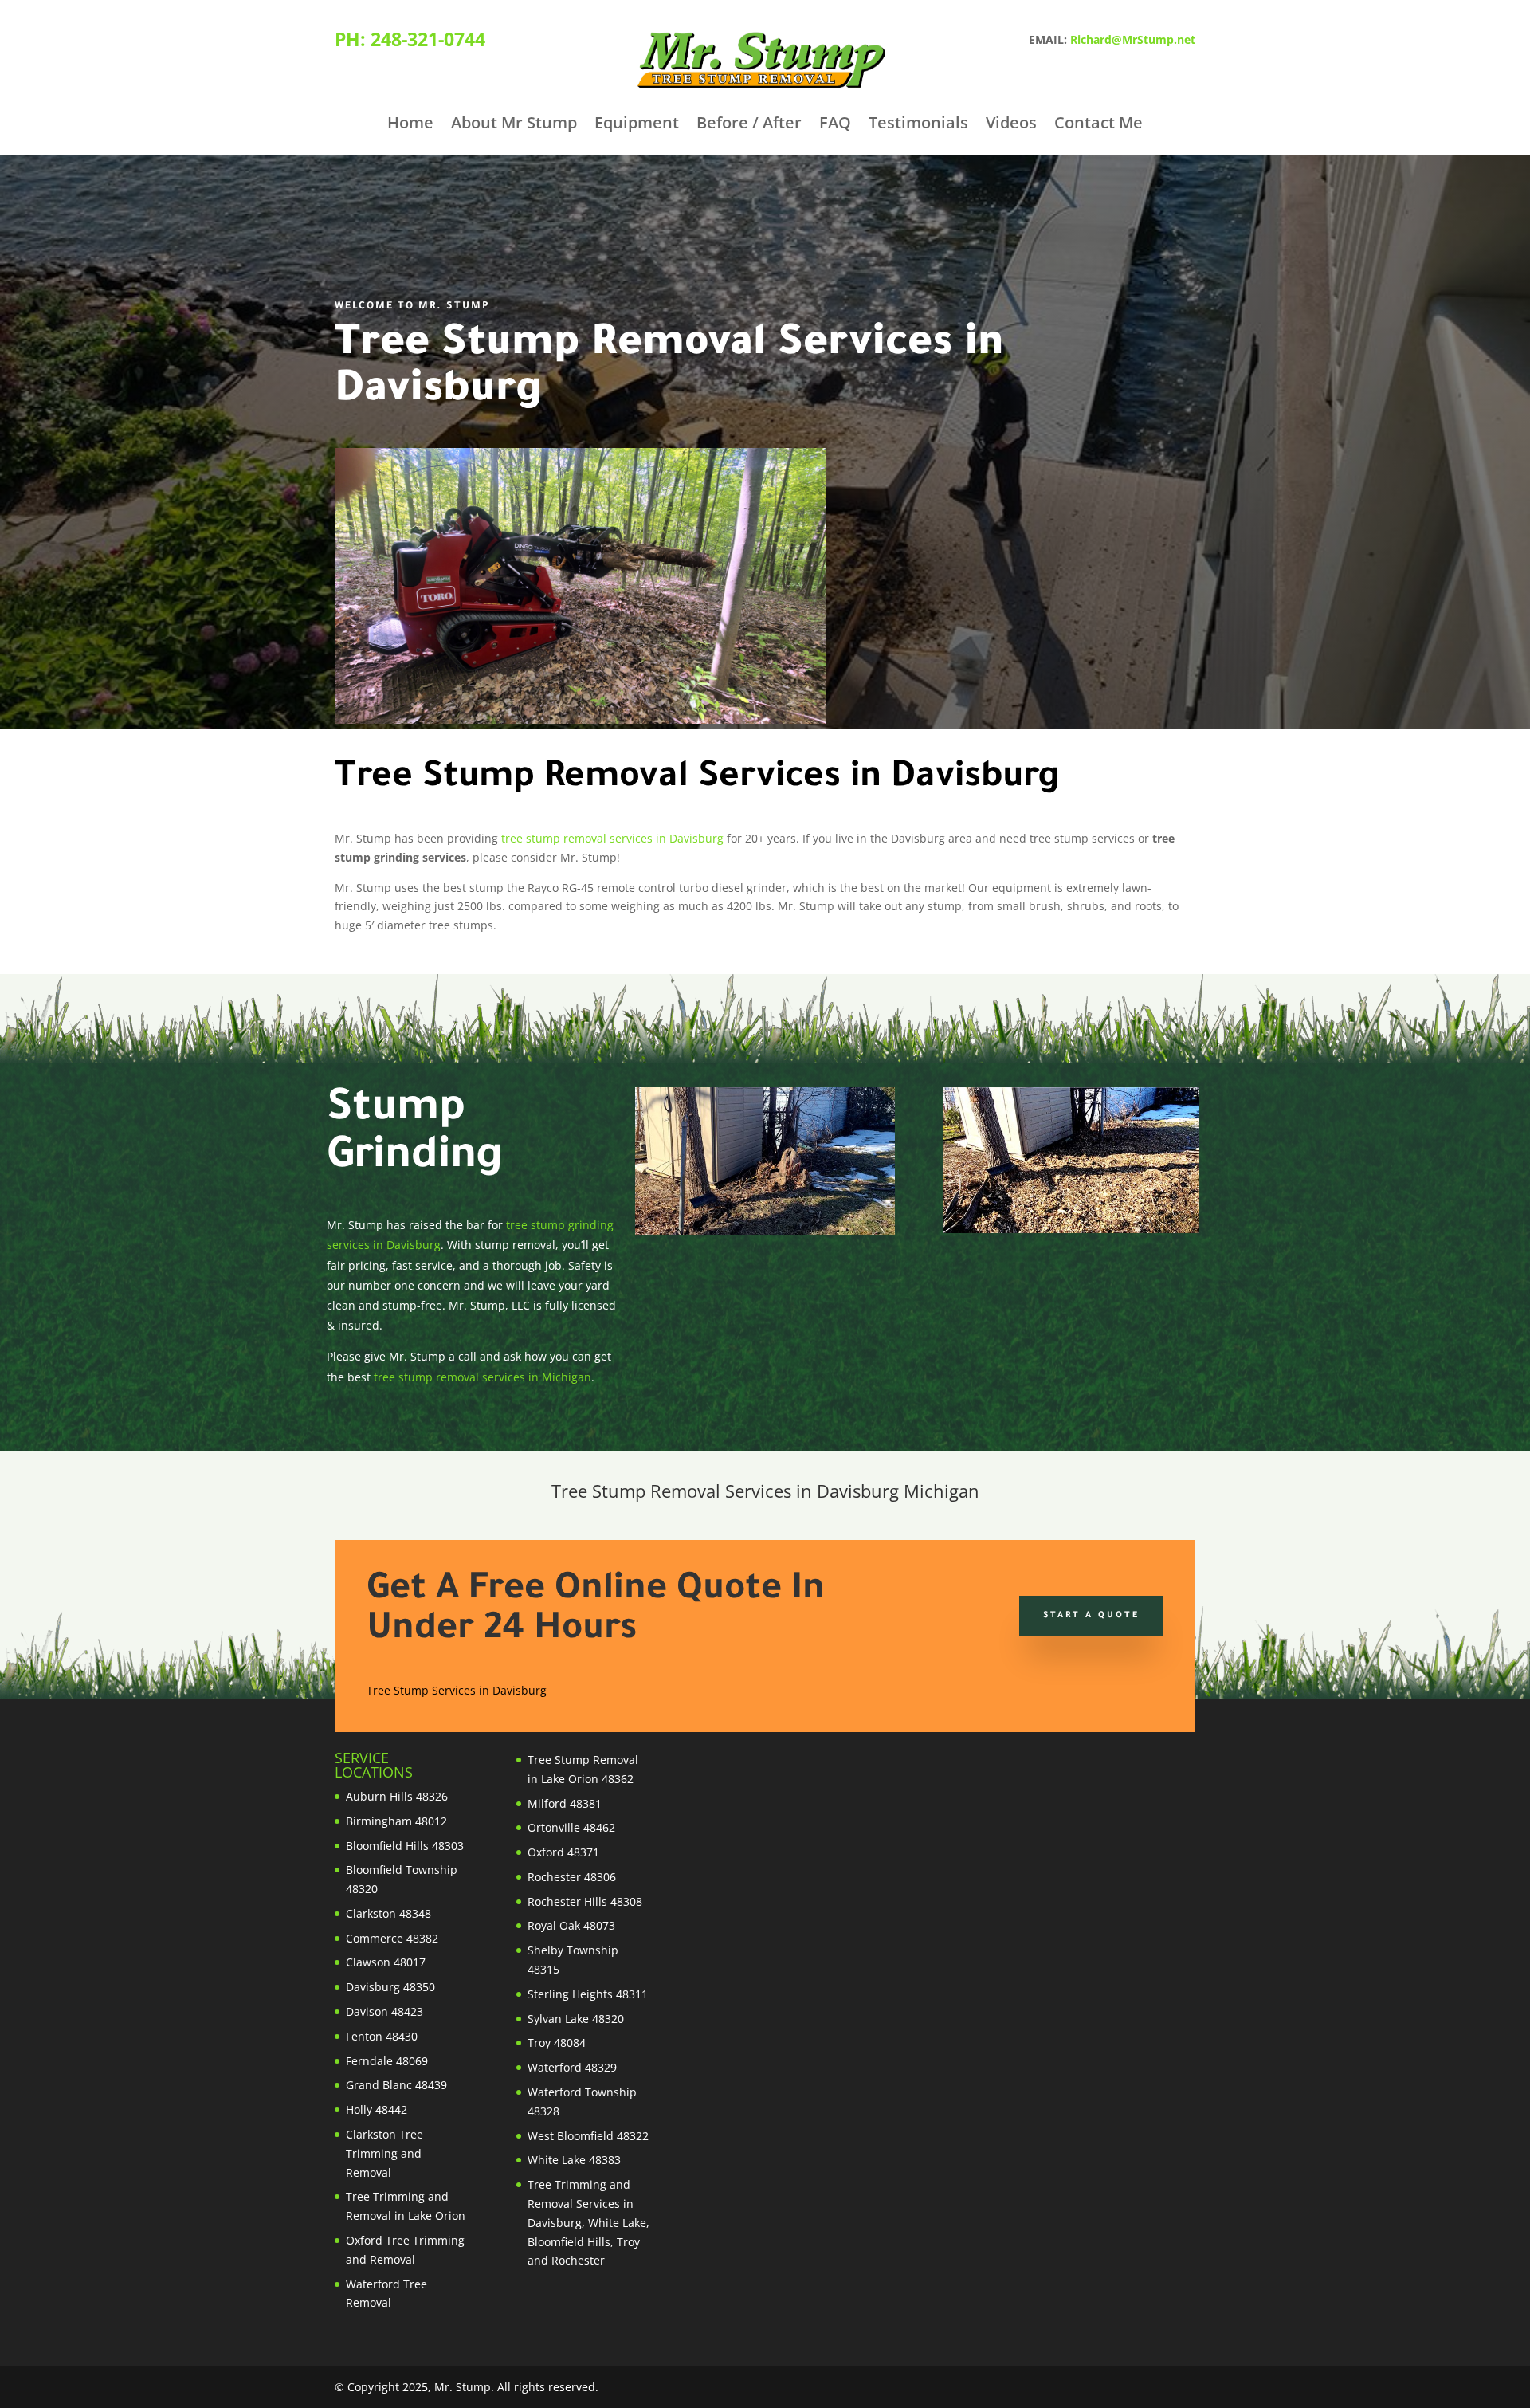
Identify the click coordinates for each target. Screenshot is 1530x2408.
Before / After (749, 125)
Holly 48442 (377, 2109)
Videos (1011, 125)
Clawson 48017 (386, 1962)
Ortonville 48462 (571, 1827)
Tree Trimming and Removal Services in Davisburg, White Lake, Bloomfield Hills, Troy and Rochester (588, 2222)
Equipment (637, 125)
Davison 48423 (384, 2011)
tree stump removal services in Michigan (483, 1377)
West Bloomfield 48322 (588, 2136)
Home (410, 125)
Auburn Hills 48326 (397, 1796)
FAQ (835, 125)
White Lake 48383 (574, 2160)
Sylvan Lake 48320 (576, 2019)
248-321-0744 (428, 39)
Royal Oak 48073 (571, 1925)
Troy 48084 (557, 2043)
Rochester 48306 (572, 1877)
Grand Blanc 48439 (396, 2085)
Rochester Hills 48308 (585, 1901)
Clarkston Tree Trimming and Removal (384, 2153)
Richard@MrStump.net (1133, 39)
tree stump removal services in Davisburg (612, 838)
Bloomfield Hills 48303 (405, 1846)
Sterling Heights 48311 (588, 1994)
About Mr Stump (514, 125)
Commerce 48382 (392, 1938)
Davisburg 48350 (390, 1987)
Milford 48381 (565, 1803)
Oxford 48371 (563, 1852)
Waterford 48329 (572, 2067)
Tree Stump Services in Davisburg (457, 1690)
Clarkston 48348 (388, 1913)
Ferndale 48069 (387, 2061)
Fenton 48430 (382, 2036)
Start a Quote (1091, 1616)
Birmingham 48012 (396, 1821)
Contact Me (1098, 125)
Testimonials (918, 125)
